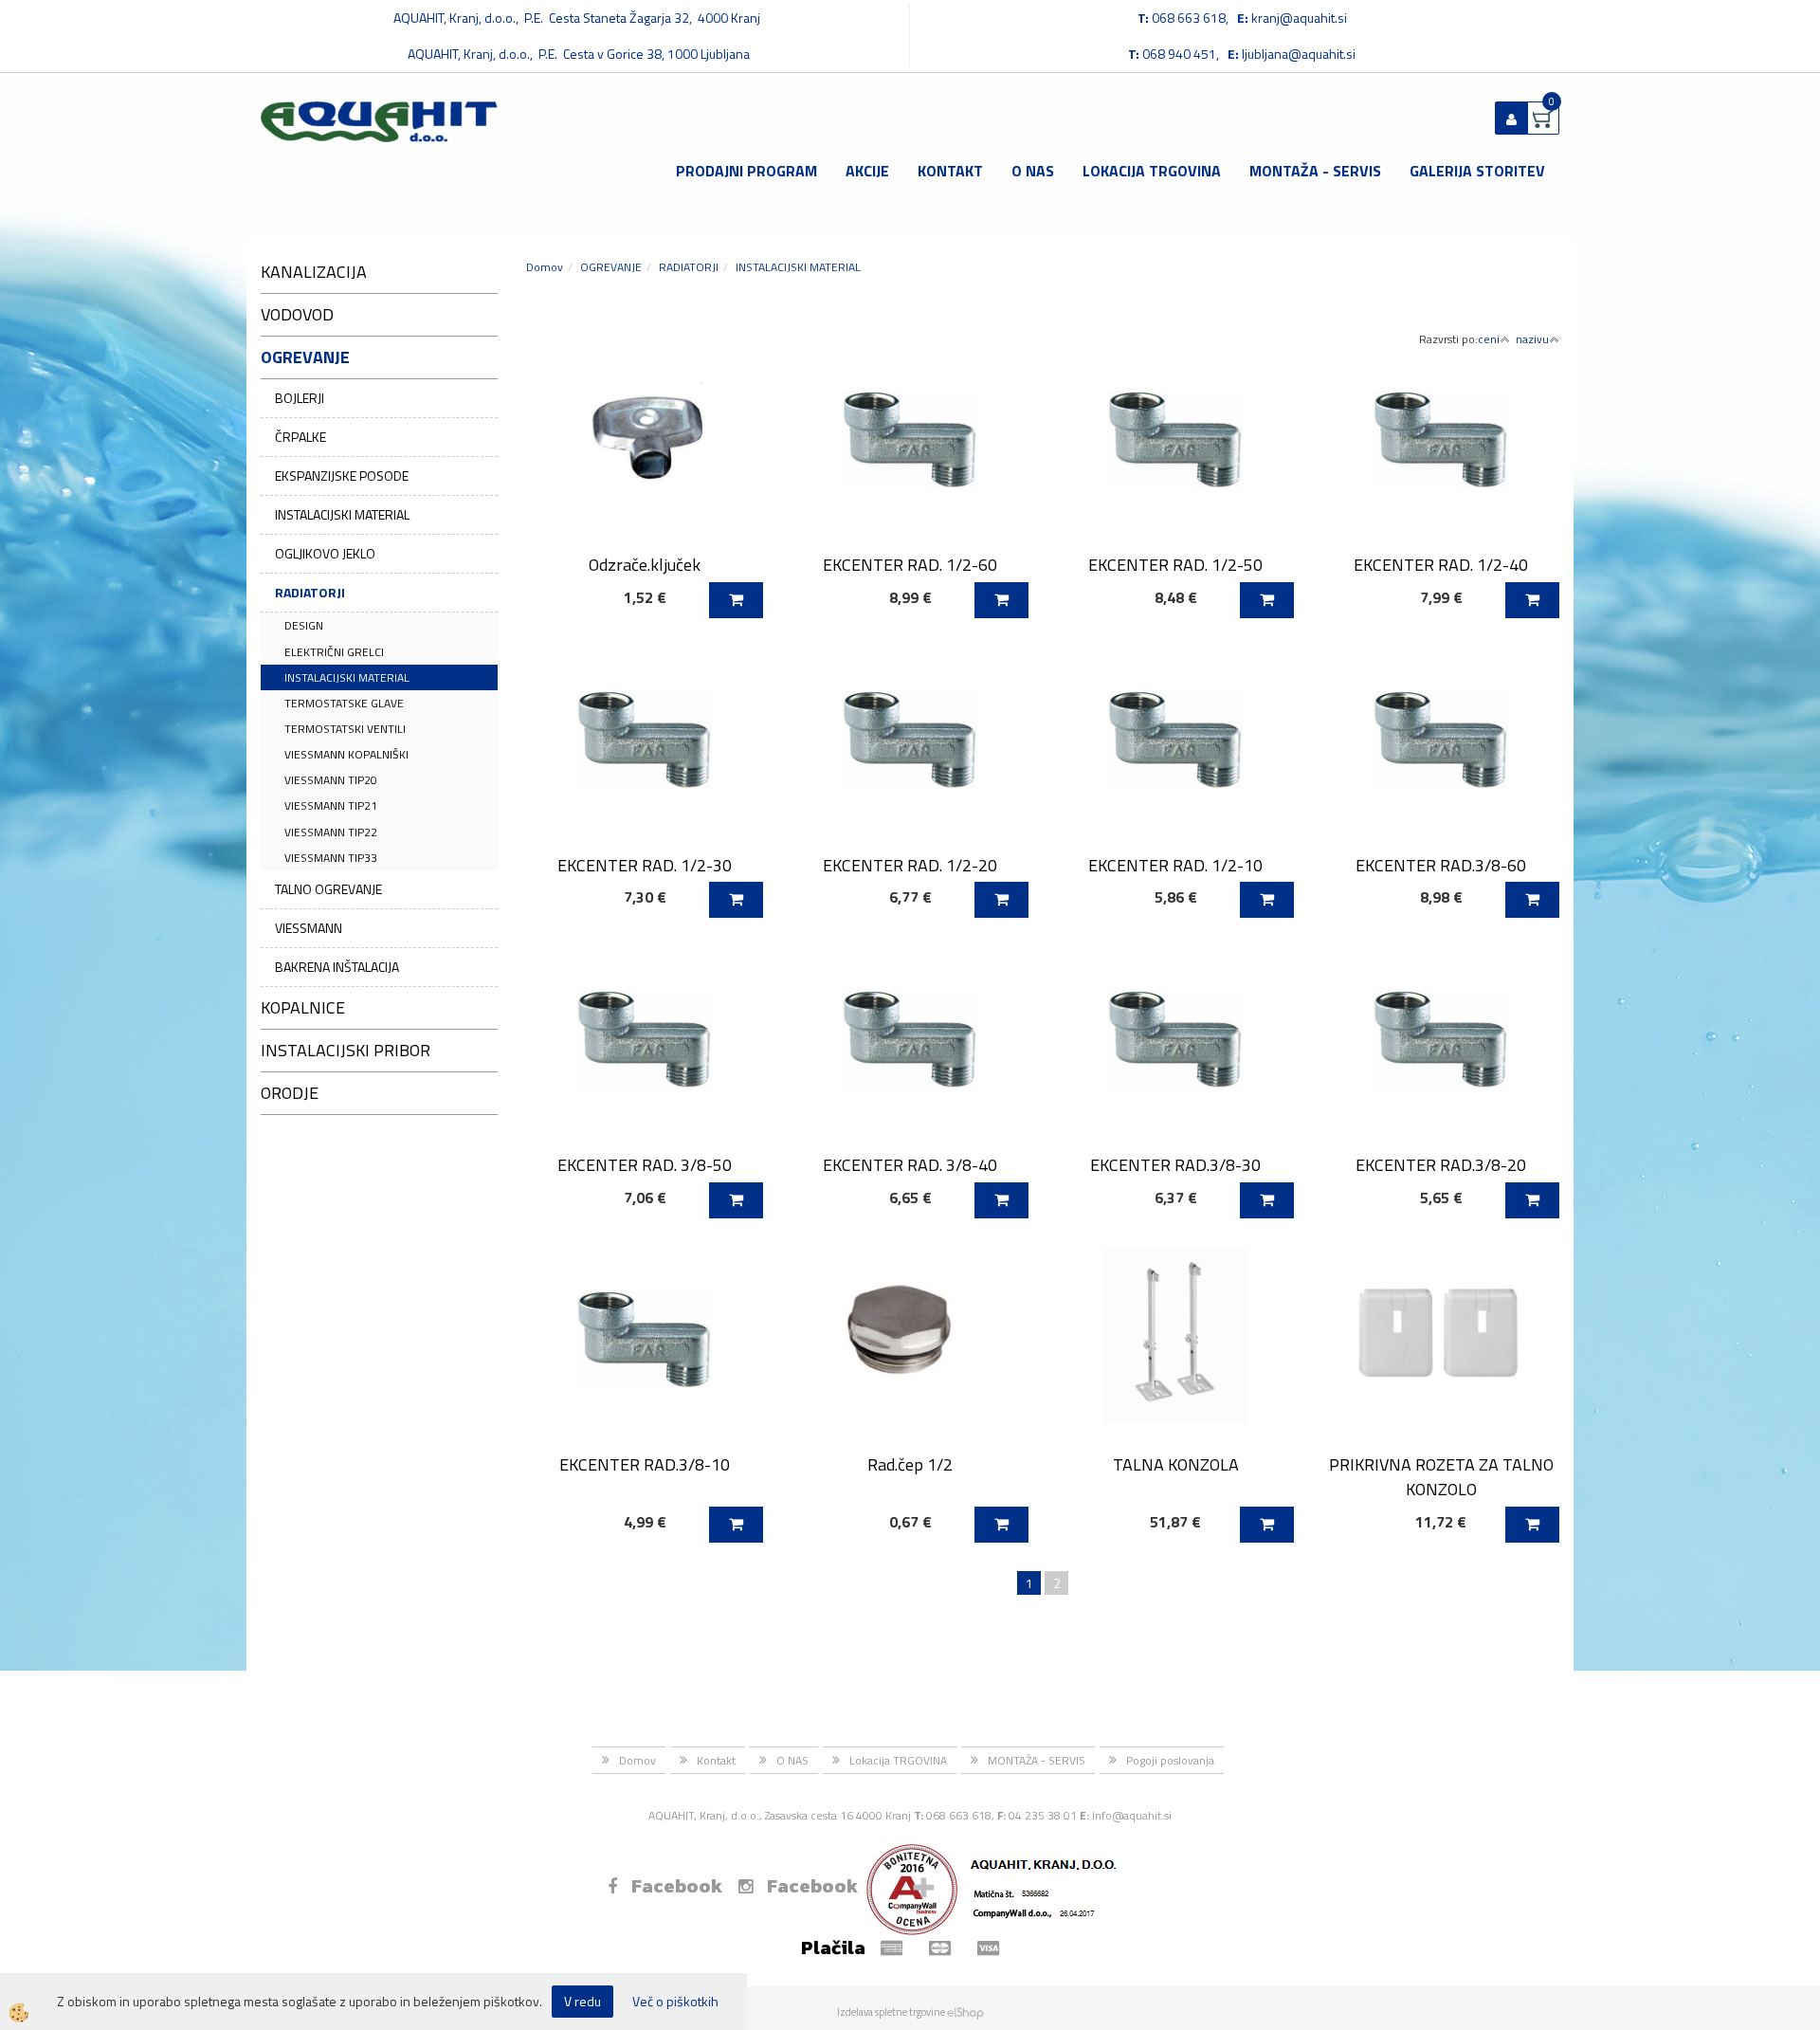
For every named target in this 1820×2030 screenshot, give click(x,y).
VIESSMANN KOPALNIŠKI (346, 754)
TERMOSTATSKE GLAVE (344, 703)
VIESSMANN (309, 928)
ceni (1489, 339)
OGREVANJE (611, 267)
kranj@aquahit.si (1299, 18)
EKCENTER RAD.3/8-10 (645, 1464)
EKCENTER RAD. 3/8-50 (645, 1165)
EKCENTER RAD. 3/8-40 (910, 1165)
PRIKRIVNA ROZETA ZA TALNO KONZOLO (1441, 1476)
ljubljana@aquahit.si (1299, 54)
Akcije (867, 171)
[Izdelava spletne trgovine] (965, 2012)
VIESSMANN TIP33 (331, 858)
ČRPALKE (300, 437)
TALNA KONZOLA (1176, 1464)
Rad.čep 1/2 (910, 1464)
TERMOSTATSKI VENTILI (345, 729)
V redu (582, 2001)
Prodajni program (746, 171)
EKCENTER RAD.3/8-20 (1441, 1165)
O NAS (1033, 171)
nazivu (1532, 339)
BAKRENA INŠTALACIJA (337, 967)
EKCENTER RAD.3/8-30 (1175, 1165)
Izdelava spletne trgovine (891, 2012)
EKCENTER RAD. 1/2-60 (910, 565)
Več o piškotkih (675, 2002)
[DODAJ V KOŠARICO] (736, 600)
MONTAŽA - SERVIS (1315, 171)
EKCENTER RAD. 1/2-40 (1441, 565)
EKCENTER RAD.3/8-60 (1441, 865)
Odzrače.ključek (645, 565)
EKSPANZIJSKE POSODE (342, 475)
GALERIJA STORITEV (1477, 171)
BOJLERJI (300, 398)
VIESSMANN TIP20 (331, 780)
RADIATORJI (310, 592)
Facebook (677, 1886)
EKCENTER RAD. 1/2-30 (645, 865)
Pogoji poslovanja (1170, 1760)
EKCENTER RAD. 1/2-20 (910, 865)
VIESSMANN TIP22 (331, 832)
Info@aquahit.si (1132, 1815)
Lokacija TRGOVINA (1152, 171)
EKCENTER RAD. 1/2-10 (1175, 865)
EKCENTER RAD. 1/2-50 (1175, 565)
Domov (545, 267)
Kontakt (950, 171)
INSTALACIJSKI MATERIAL (342, 514)
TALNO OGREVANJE (328, 889)
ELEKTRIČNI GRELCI (334, 652)
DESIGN (304, 625)
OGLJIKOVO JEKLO (325, 553)
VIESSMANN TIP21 (331, 805)
